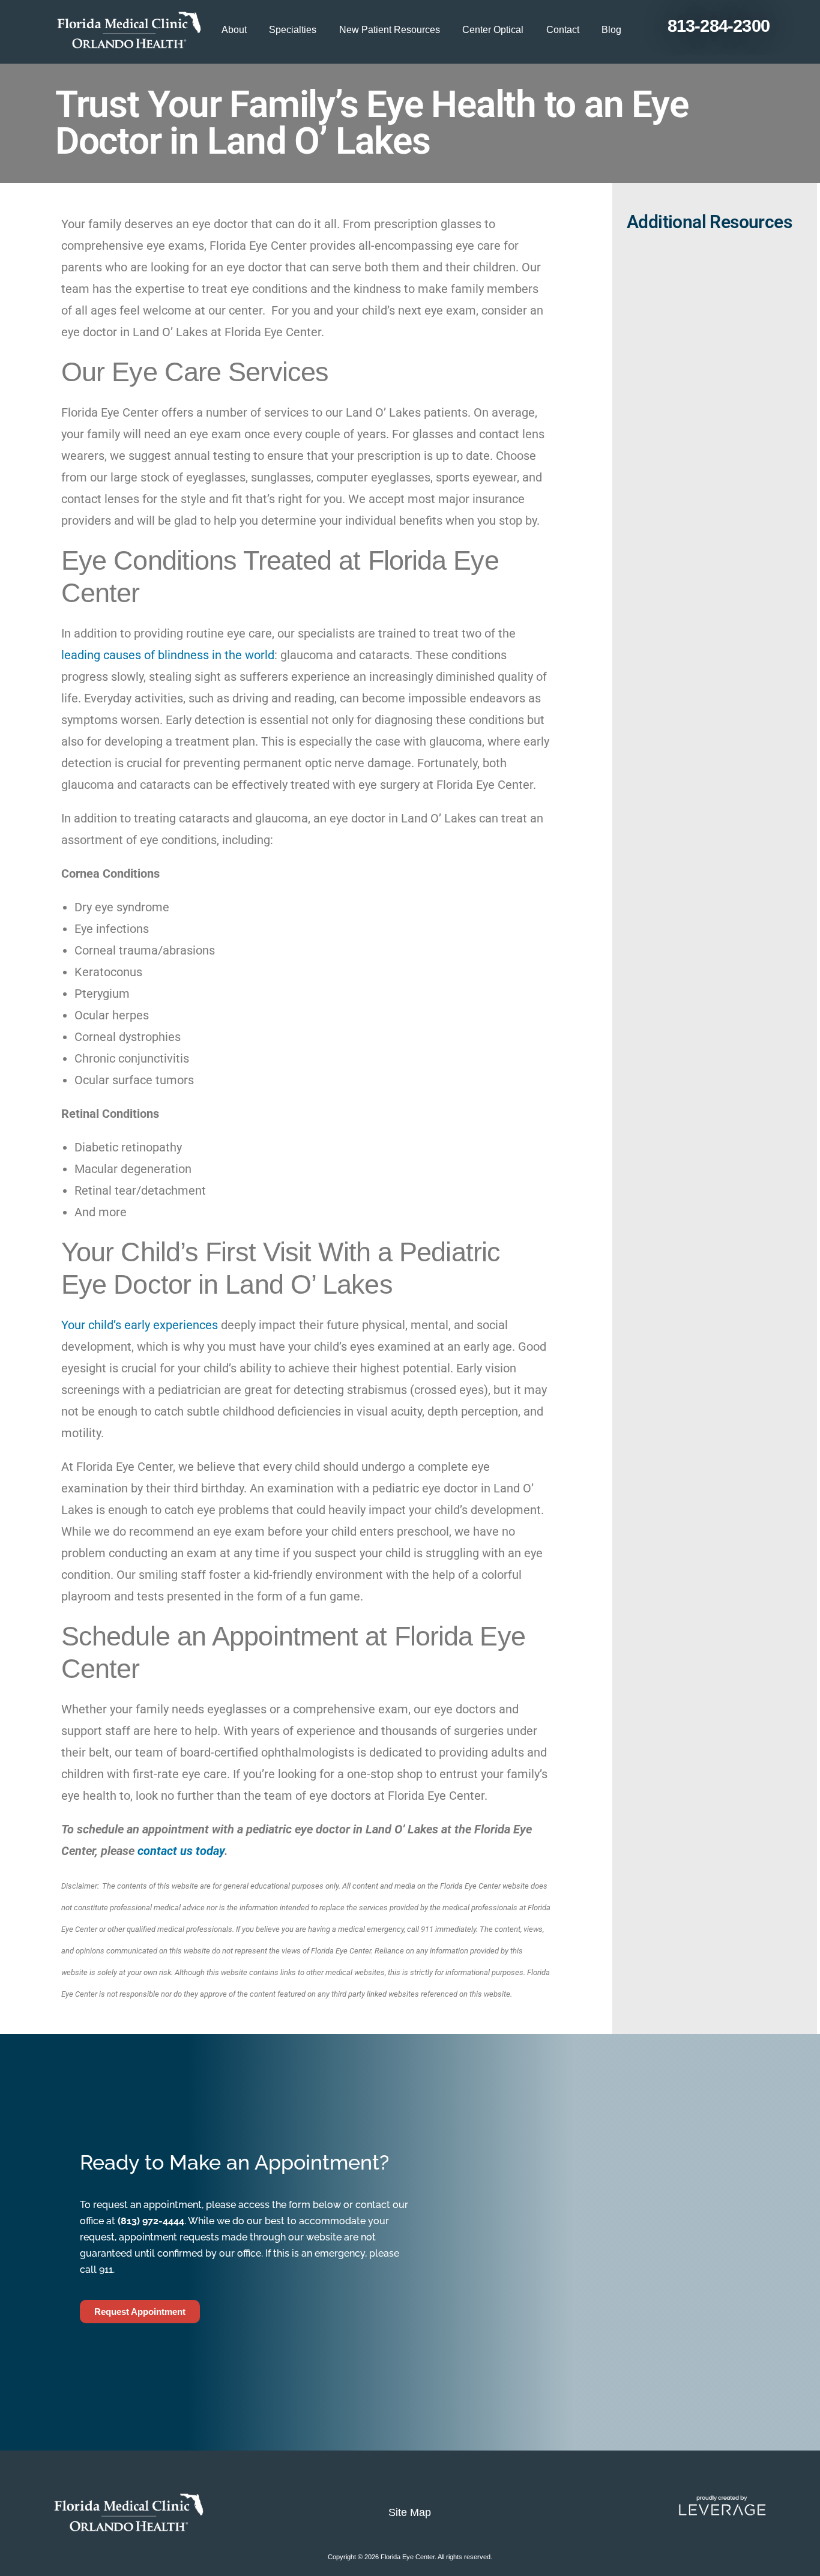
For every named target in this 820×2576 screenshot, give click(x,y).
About (234, 30)
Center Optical (493, 30)
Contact (563, 30)
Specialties (293, 30)
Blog (611, 30)
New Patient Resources (390, 30)
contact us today (181, 1851)
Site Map (410, 2512)
